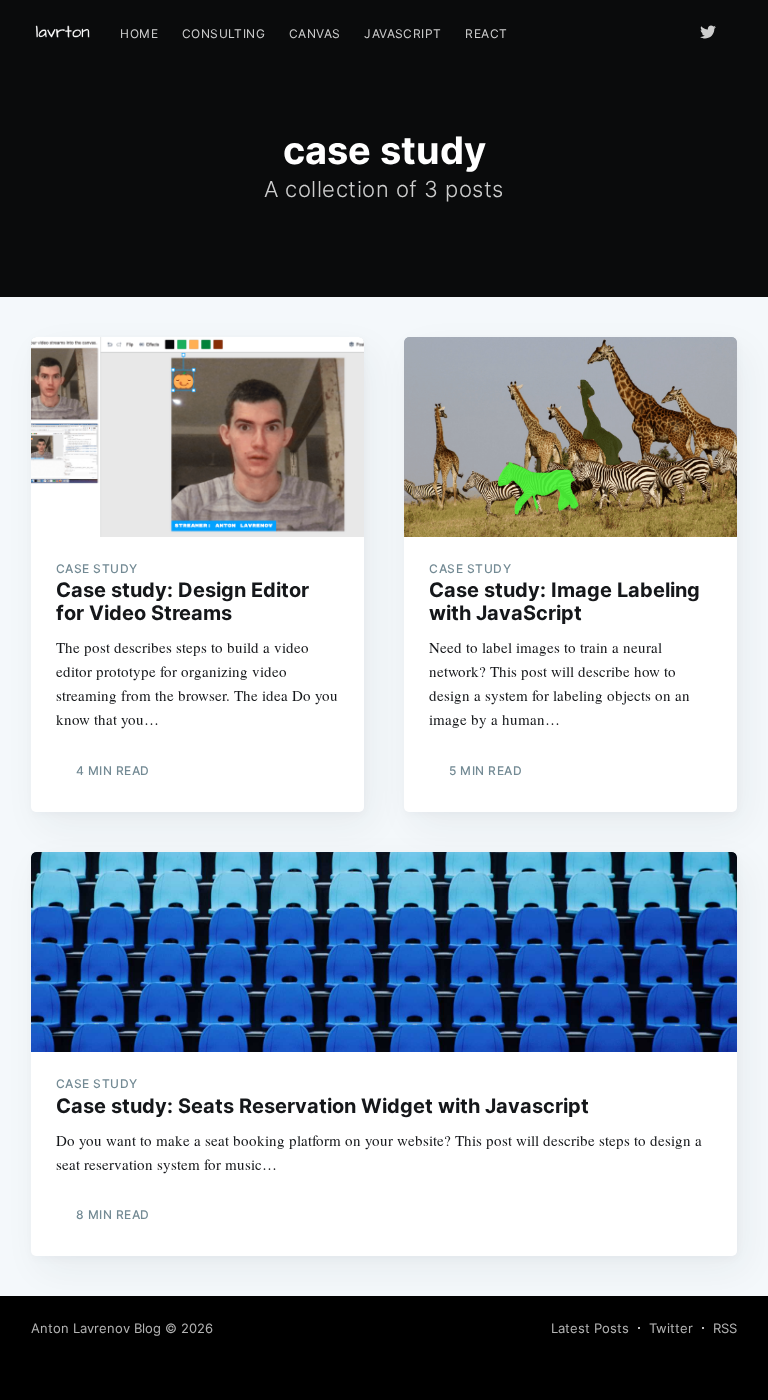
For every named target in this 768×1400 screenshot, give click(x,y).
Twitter (671, 1328)
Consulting (223, 33)
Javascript (402, 33)
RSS (725, 1328)
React (486, 33)
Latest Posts (590, 1328)
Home (139, 33)
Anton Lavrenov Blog (96, 1328)
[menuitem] (139, 33)
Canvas (314, 33)
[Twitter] (713, 32)
